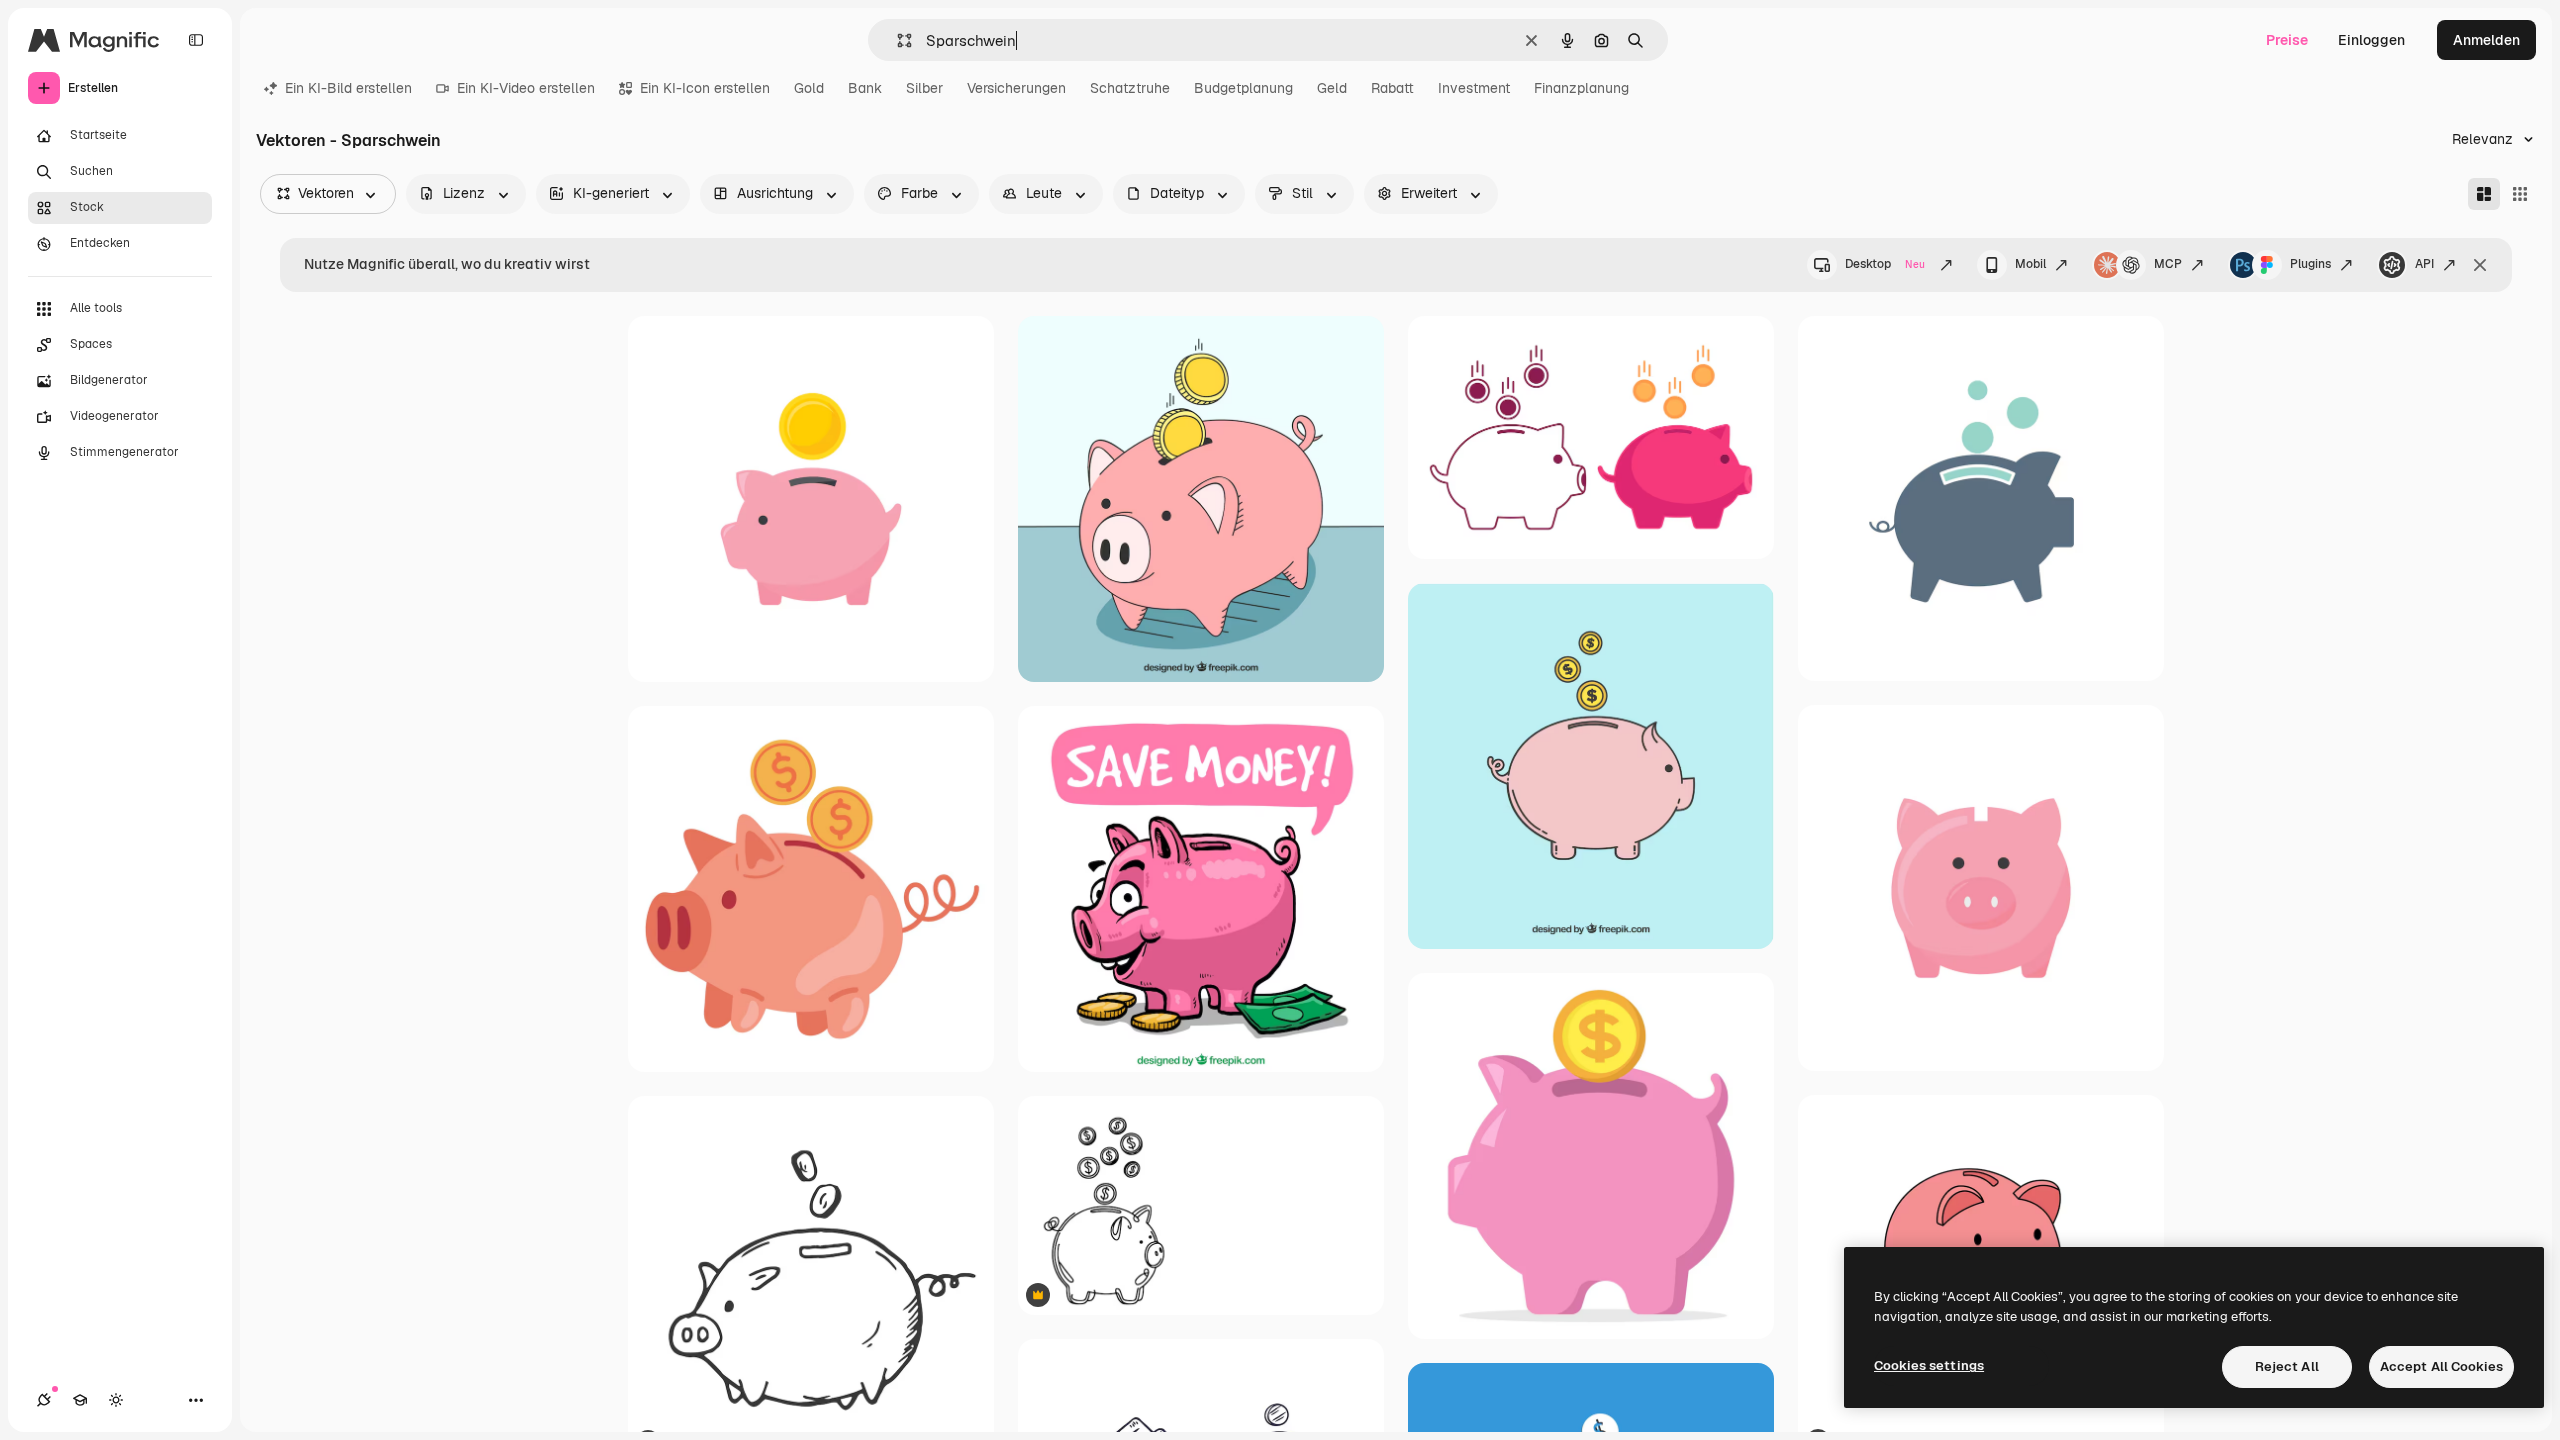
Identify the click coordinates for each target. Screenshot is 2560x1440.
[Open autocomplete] (896, 40)
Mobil (2030, 264)
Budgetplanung (1243, 88)
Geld (1332, 88)
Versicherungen (1016, 88)
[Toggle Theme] (116, 1400)
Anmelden (2486, 40)
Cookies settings (1929, 1365)
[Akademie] (80, 1400)
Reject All (2287, 1366)
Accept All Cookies (2441, 1366)
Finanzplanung (1581, 88)
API (2424, 264)
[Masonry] (2484, 194)
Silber (924, 88)
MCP (2168, 264)
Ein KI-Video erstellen (526, 88)
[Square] (2520, 194)
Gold (809, 88)
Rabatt (1392, 88)
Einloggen (2371, 40)
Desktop (1885, 264)
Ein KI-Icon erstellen (705, 88)
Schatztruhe (1130, 88)
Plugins (2310, 264)
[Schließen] (2480, 265)
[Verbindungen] (44, 1400)
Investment (1474, 88)
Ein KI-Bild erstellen (348, 88)
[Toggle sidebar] (196, 40)
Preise (2287, 40)
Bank (865, 88)
